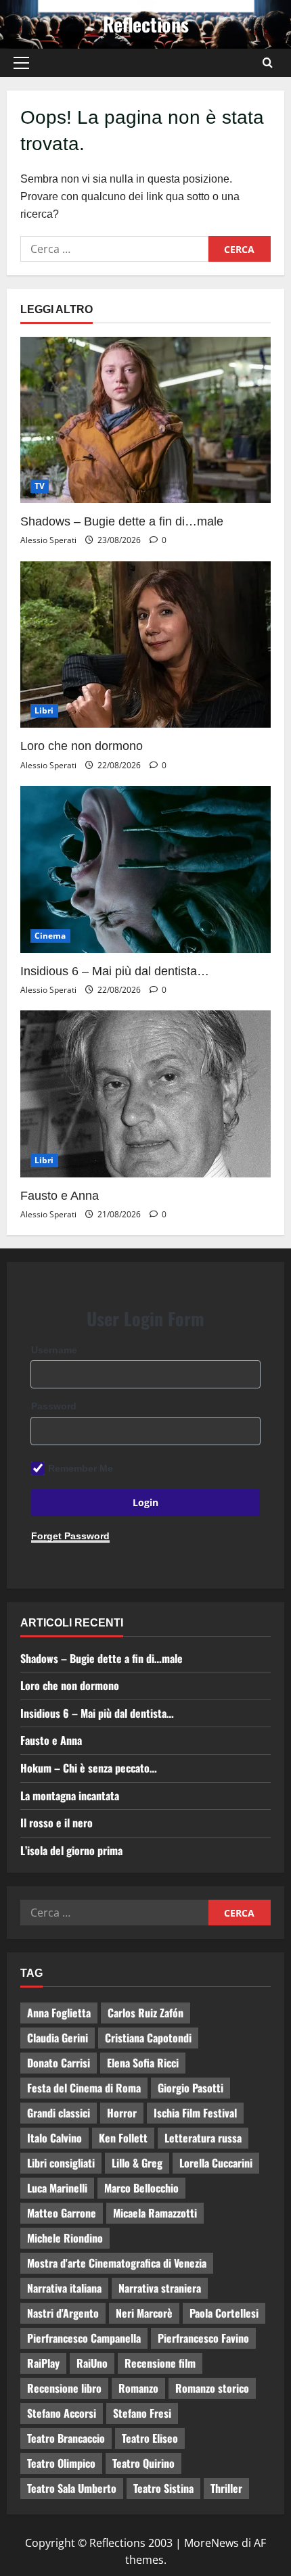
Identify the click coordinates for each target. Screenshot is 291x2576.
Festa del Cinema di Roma (84, 2088)
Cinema (50, 936)
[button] (21, 63)
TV (40, 486)
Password (54, 1406)
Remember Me (81, 1468)
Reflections (146, 24)
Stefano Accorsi (62, 2413)
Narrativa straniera (160, 2288)
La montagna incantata (70, 1796)
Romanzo (138, 2388)
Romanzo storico (212, 2388)
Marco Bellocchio (141, 2188)
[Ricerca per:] (114, 249)
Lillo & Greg (137, 2163)
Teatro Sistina (163, 2488)
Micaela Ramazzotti (155, 2213)
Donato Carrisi (59, 2063)
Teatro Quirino (143, 2463)
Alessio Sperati (48, 540)
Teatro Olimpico (61, 2463)
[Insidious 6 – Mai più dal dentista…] (145, 869)
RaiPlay (43, 2363)
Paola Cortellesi (224, 2313)
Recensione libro (64, 2388)
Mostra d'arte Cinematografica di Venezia (117, 2263)
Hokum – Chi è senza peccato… (89, 1768)
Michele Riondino (65, 2238)
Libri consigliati (61, 2163)
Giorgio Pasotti (191, 2088)
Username (54, 1350)
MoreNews (211, 2543)
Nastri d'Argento (63, 2313)
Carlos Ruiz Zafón (145, 2013)
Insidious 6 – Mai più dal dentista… (115, 971)
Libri (44, 710)
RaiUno (92, 2363)
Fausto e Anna (60, 1196)
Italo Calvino (54, 2138)
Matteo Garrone (62, 2213)
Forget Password (70, 1536)
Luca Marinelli (57, 2188)
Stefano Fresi (142, 2413)
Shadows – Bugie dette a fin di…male (122, 521)
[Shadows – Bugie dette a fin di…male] (145, 420)
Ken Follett (123, 2138)
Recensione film (160, 2363)
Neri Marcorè (144, 2313)
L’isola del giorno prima (71, 1850)
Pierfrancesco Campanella (84, 2338)
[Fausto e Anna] (145, 1094)
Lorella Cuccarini (216, 2163)
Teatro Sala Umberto (72, 2488)
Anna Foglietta (59, 2013)
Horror (122, 2113)
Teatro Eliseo (150, 2438)
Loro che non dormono (82, 746)
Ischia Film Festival (195, 2113)
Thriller (226, 2488)
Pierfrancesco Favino (203, 2338)
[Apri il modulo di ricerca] (268, 63)
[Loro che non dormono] (145, 645)
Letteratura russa (203, 2138)
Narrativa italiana (64, 2288)
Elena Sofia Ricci (143, 2063)
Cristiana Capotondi (148, 2038)
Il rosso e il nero (57, 1823)
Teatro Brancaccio (66, 2438)
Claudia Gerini (58, 2038)
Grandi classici (59, 2113)
